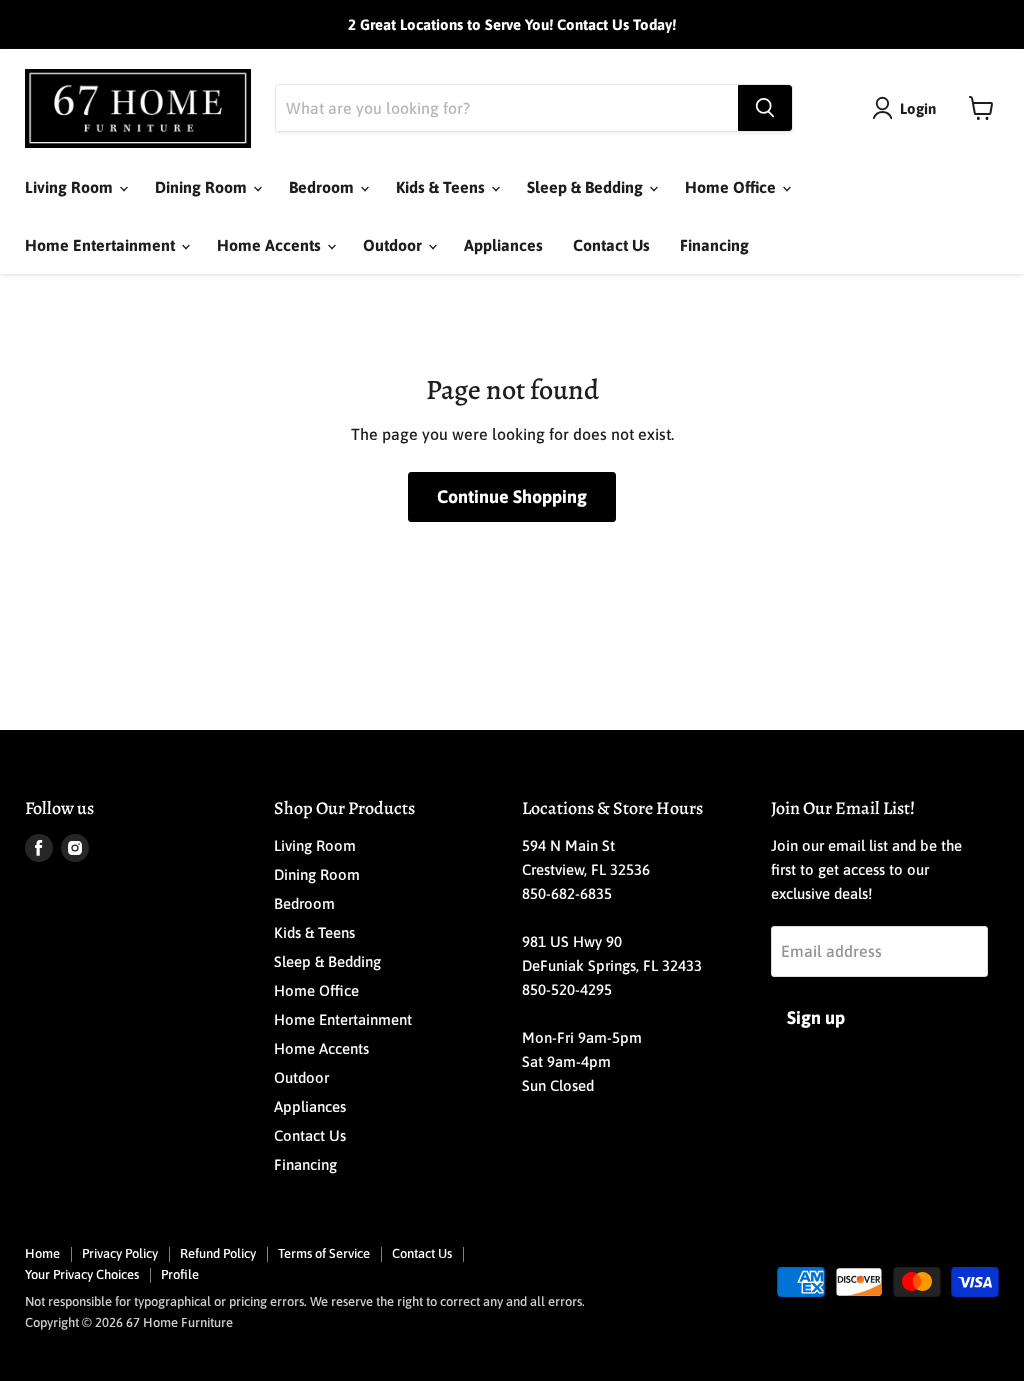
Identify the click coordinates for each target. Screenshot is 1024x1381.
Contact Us (611, 245)
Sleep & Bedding (587, 187)
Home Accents (271, 245)
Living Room (71, 187)
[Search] (765, 108)
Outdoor (394, 245)
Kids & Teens (442, 187)
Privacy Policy (120, 1253)
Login (918, 108)
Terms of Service (324, 1253)
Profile (180, 1274)
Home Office (732, 187)
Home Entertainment (102, 245)
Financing (714, 245)
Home (42, 1253)
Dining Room (203, 187)
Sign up (816, 1017)
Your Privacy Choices (82, 1274)
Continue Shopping (512, 496)
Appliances (503, 245)
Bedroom (323, 187)
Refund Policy (218, 1253)
